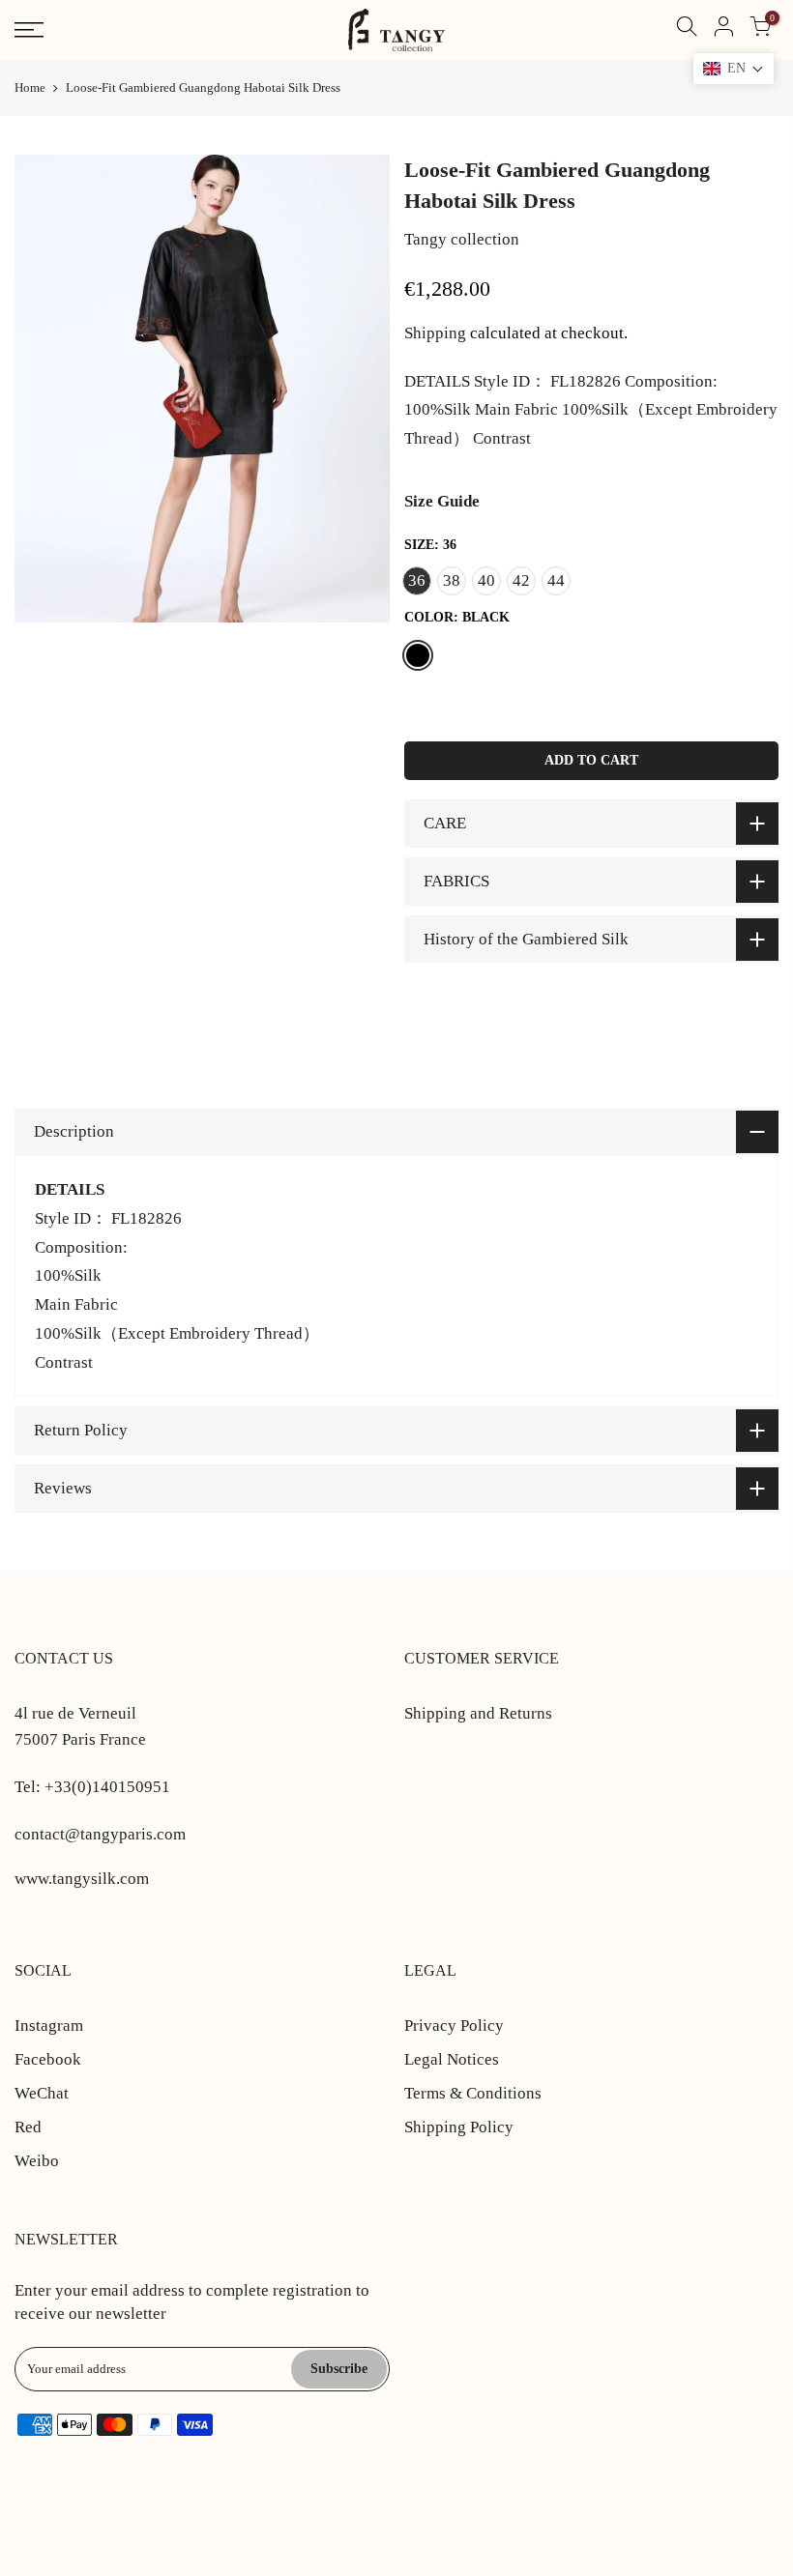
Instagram (49, 2026)
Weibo (37, 2161)
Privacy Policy (454, 2026)
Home (30, 87)
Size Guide (442, 501)
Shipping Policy (459, 2127)
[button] (734, 69)
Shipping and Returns (478, 1713)
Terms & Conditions (473, 2093)
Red (28, 2127)
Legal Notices (452, 2059)
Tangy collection (462, 239)
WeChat (42, 2093)
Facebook (48, 2059)
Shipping (435, 333)
